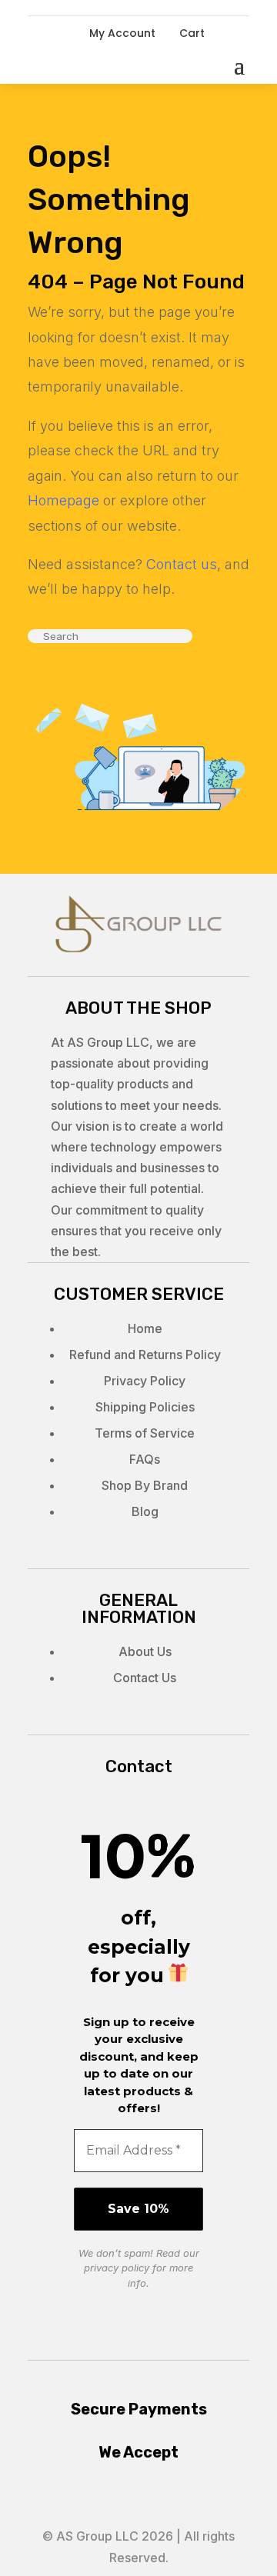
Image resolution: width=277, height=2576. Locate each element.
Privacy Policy (145, 1381)
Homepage (63, 500)
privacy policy (117, 2268)
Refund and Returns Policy (145, 1355)
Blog (145, 1511)
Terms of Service (145, 1433)
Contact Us (145, 1678)
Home (145, 1328)
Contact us (182, 564)
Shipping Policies (145, 1407)
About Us (145, 1651)
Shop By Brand (145, 1485)
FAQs (145, 1459)
